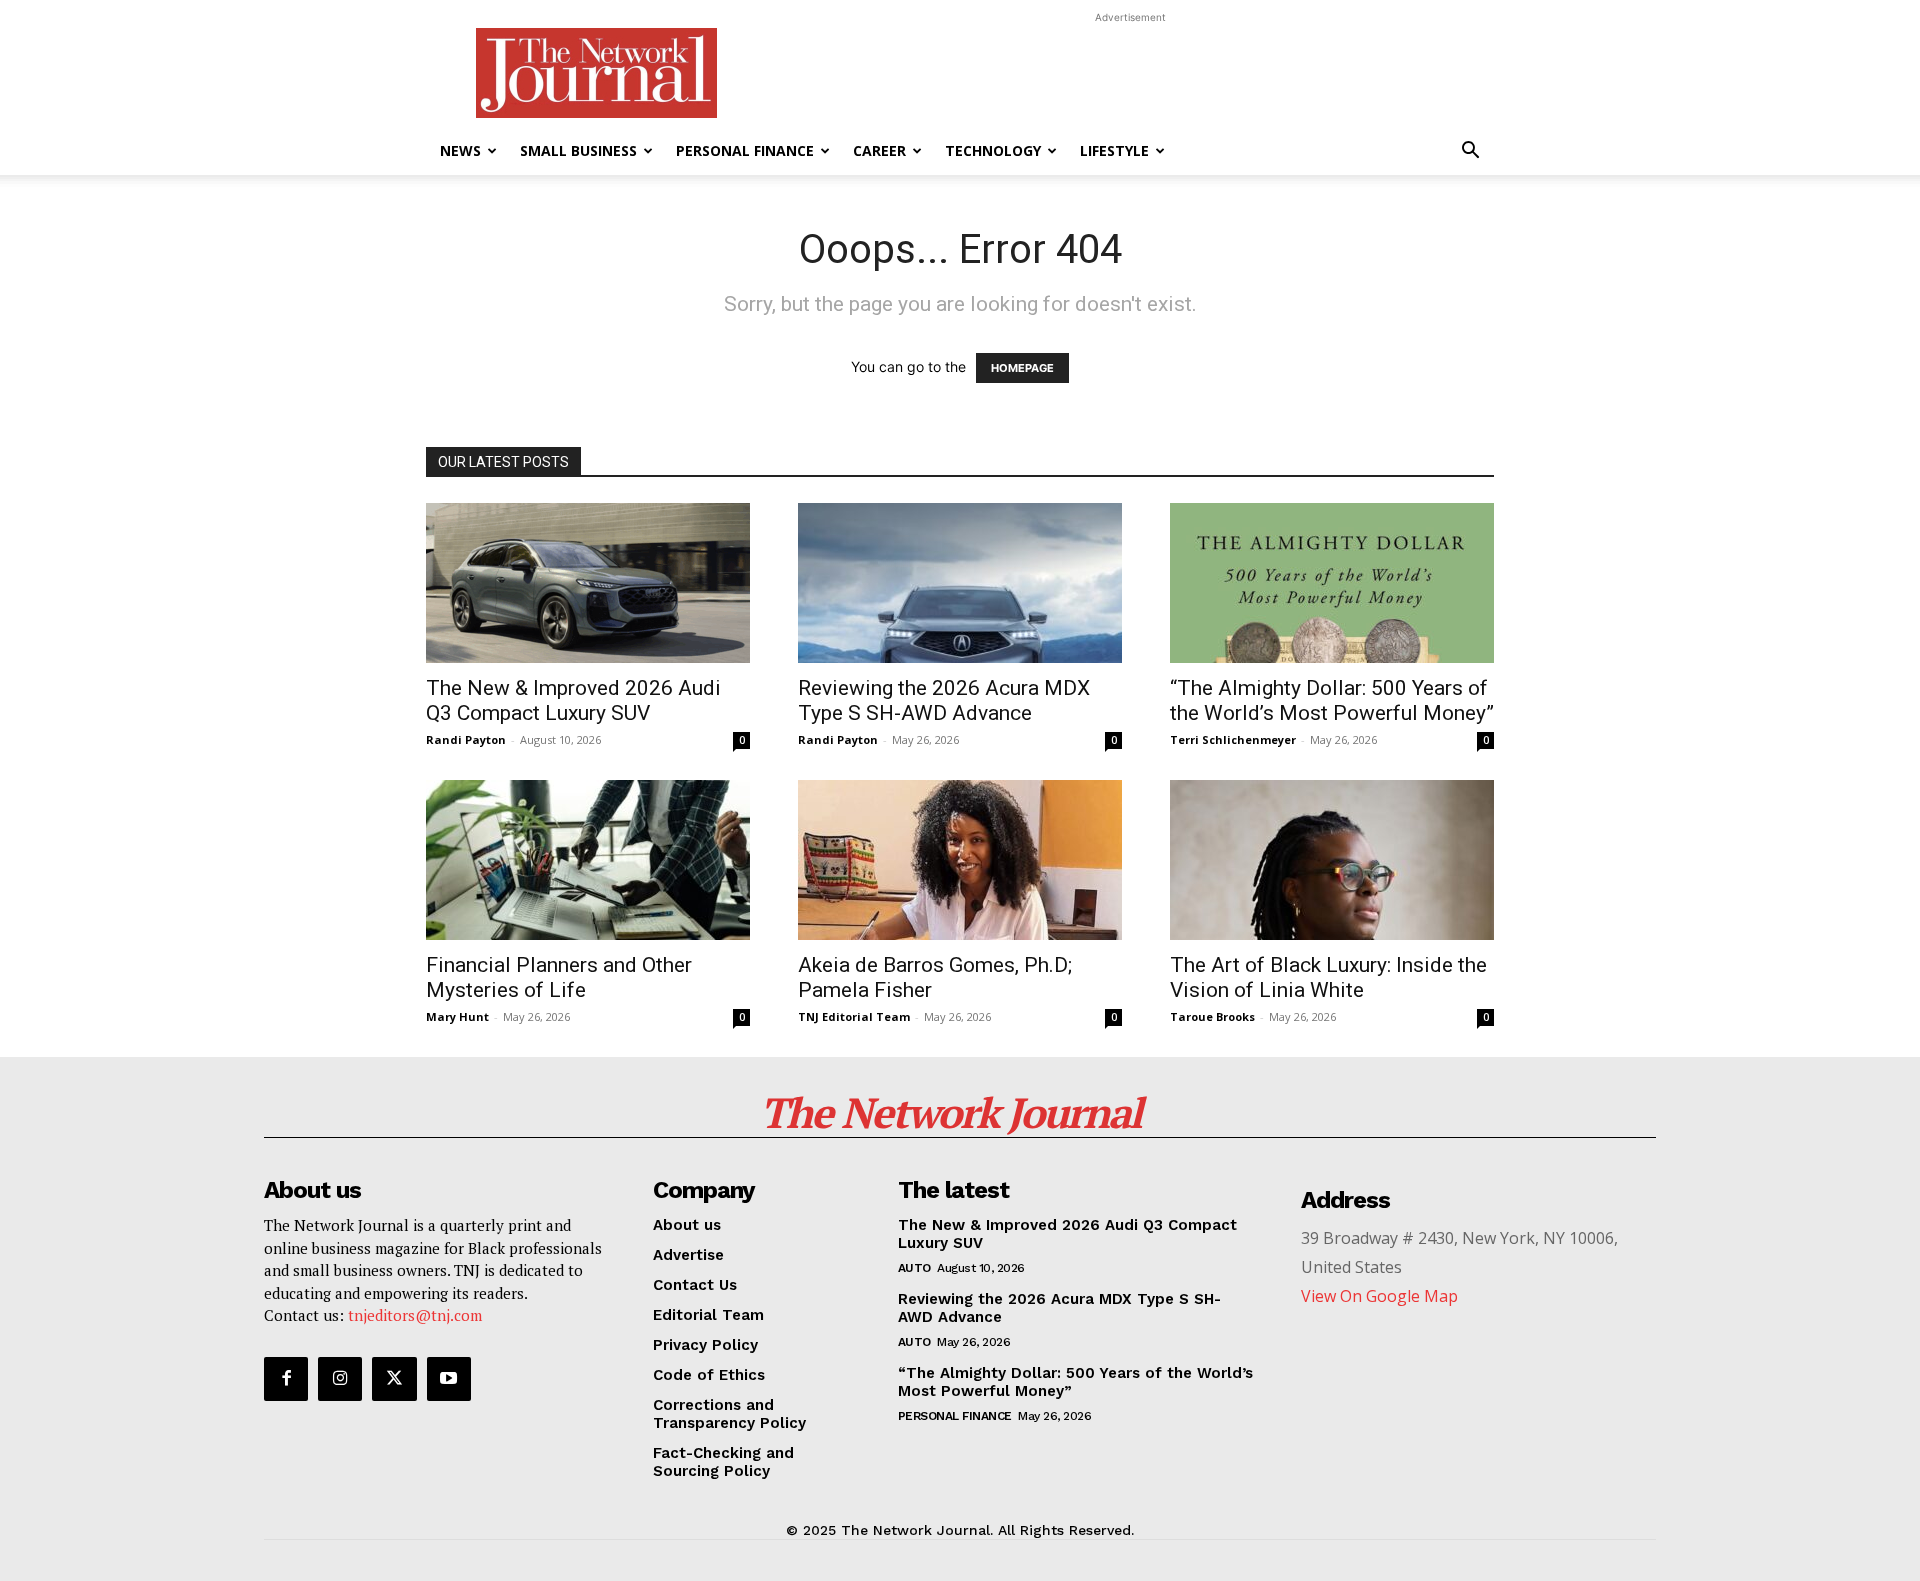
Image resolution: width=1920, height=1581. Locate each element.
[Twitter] (394, 1379)
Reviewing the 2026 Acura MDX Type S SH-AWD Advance (944, 700)
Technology (993, 150)
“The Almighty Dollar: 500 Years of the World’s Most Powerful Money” (1332, 700)
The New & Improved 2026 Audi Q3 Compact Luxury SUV (573, 700)
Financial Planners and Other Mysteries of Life (559, 977)
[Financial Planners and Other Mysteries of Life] (588, 860)
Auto (914, 1268)
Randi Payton (466, 739)
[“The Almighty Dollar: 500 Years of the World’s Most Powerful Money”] (1332, 583)
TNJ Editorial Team (854, 1016)
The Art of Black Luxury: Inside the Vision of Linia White (1328, 977)
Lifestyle (1114, 150)
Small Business (578, 150)
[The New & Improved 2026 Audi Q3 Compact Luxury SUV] (588, 583)
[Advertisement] (1130, 73)
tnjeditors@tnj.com (415, 1315)
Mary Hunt (457, 1016)
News (460, 150)
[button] (1470, 152)
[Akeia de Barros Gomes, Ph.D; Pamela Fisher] (960, 860)
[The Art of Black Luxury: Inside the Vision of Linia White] (1332, 860)
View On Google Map (1379, 1296)
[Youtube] (449, 1379)
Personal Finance (745, 150)
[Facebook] (286, 1379)
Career (879, 150)
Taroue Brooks (1212, 1016)
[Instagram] (340, 1379)
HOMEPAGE (1022, 368)
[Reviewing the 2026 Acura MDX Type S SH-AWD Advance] (960, 583)
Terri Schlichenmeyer (1233, 739)
